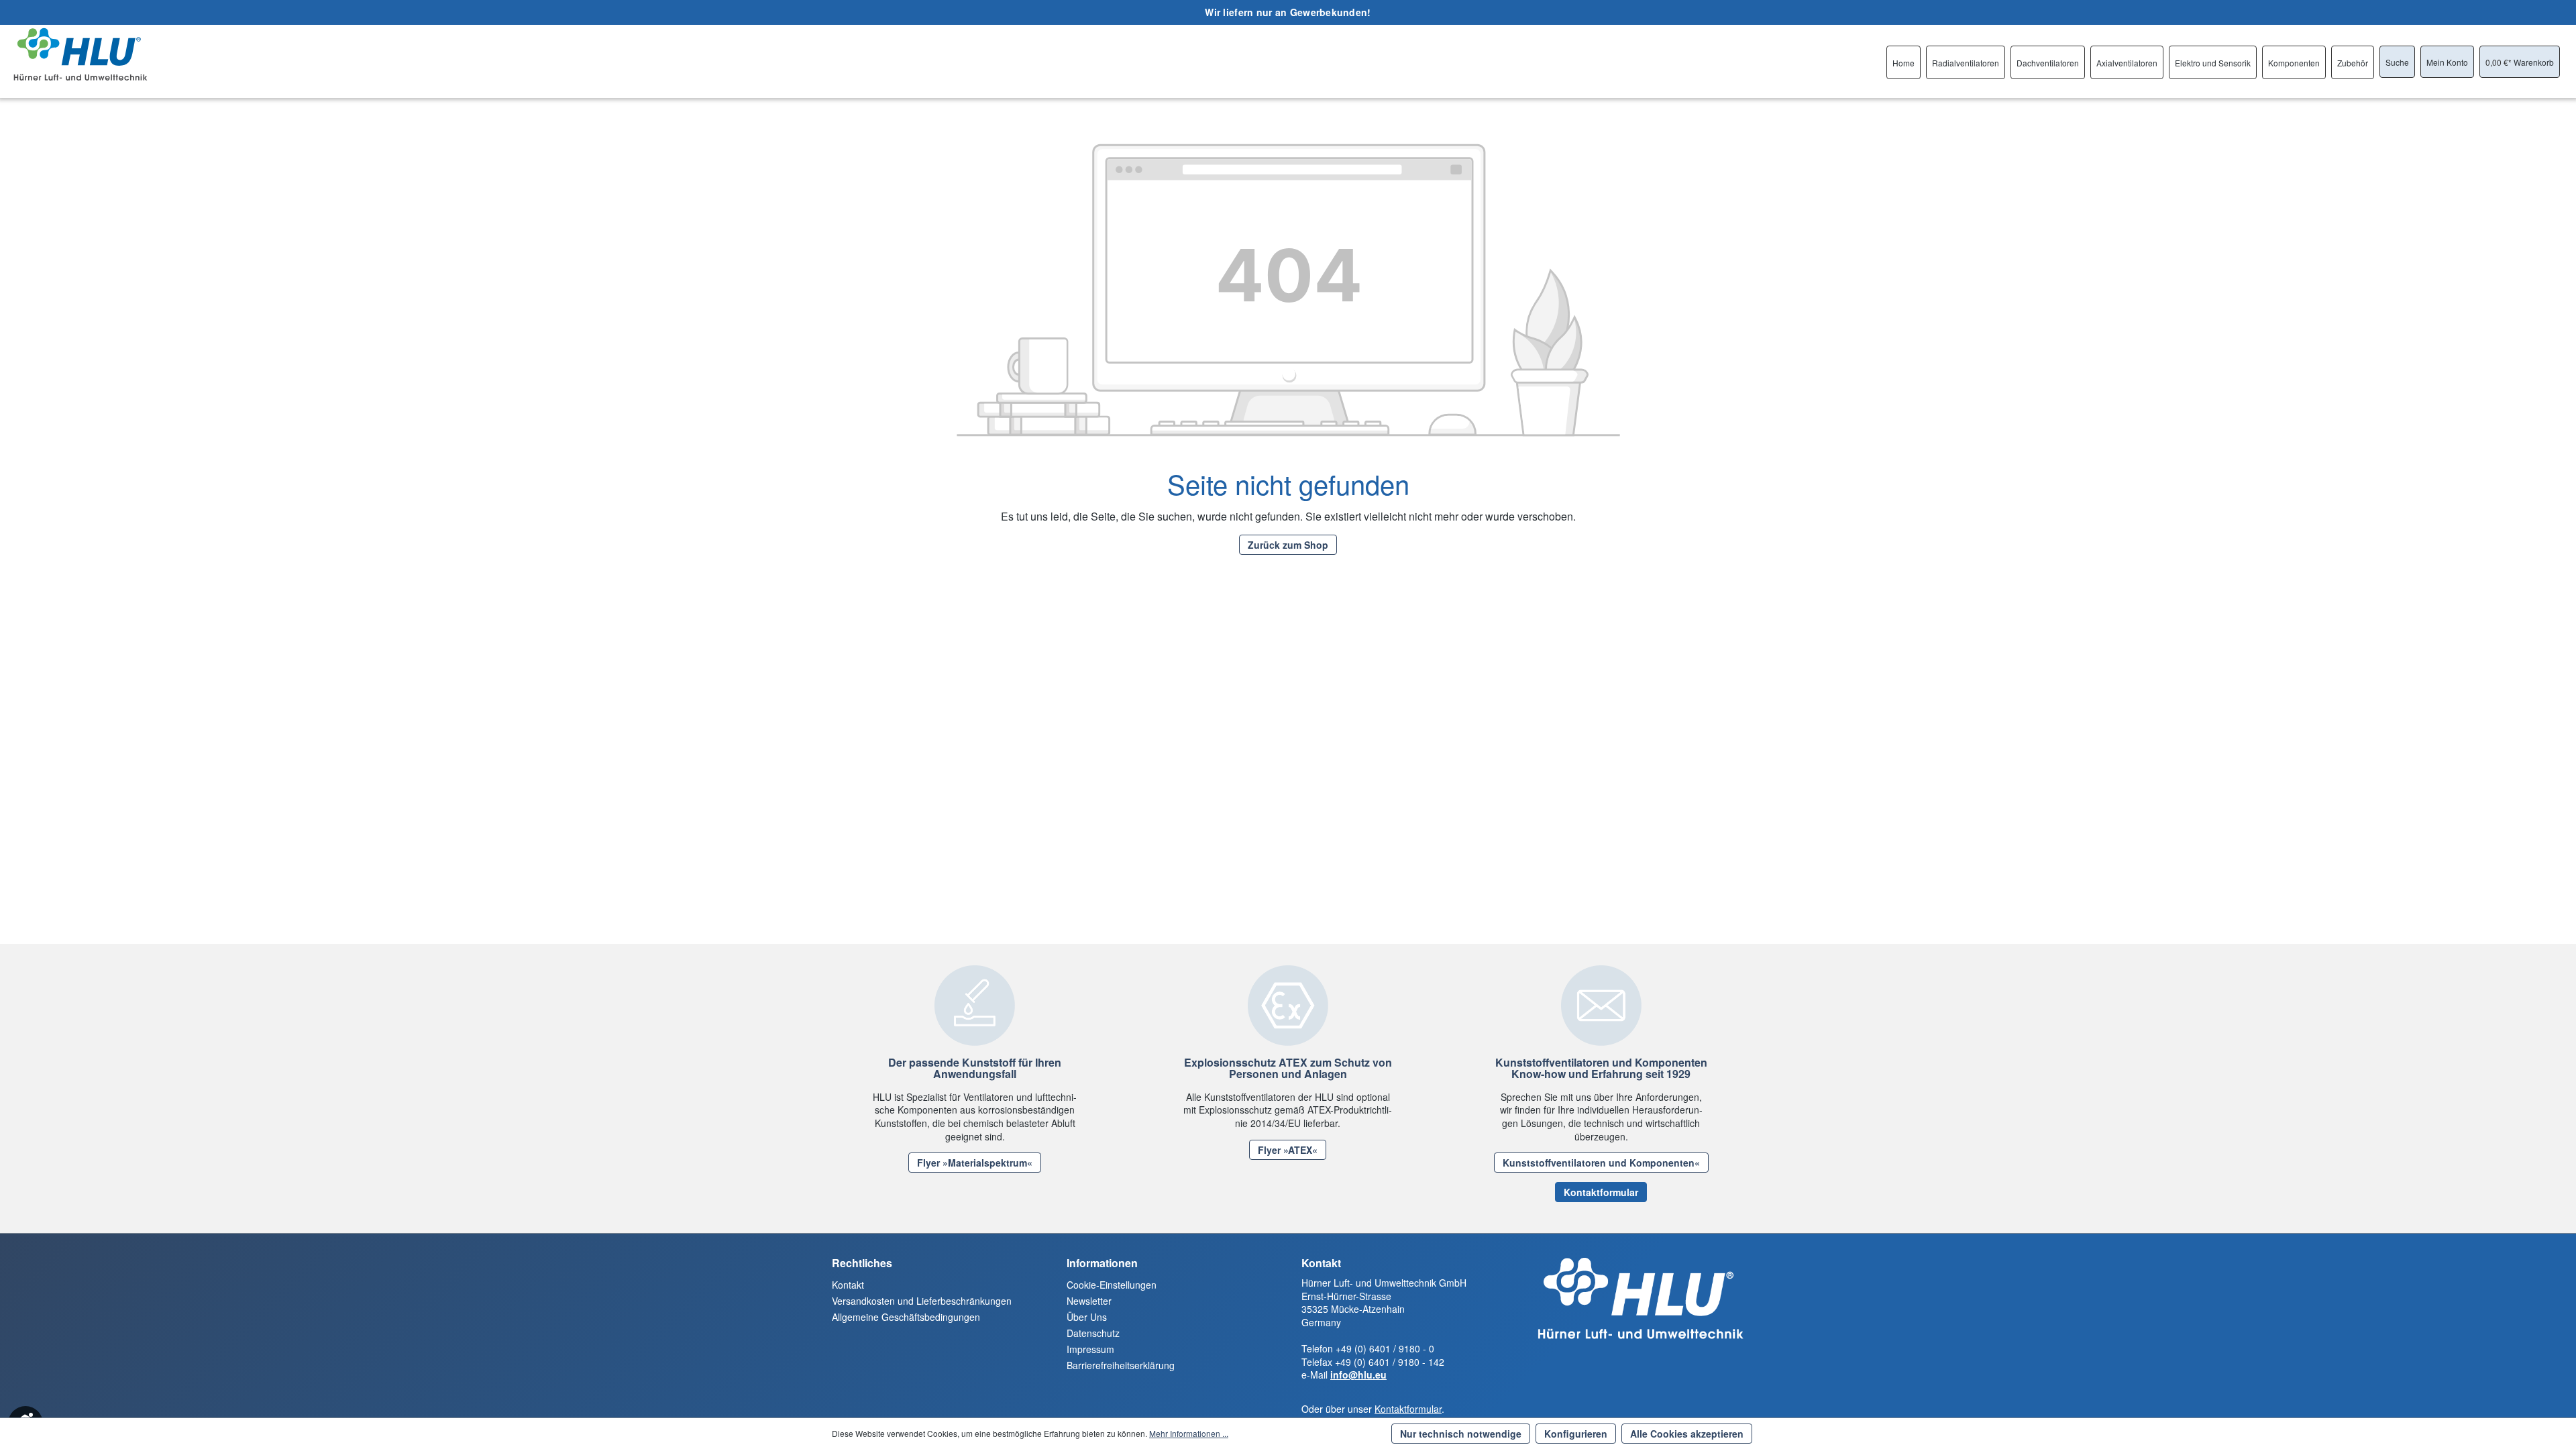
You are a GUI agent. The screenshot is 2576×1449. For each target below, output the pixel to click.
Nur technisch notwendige (1461, 1434)
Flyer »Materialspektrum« (975, 1163)
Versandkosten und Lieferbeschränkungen (922, 1301)
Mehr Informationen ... (1189, 1433)
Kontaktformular (1601, 1192)
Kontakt (848, 1285)
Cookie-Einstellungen (1112, 1285)
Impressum (1090, 1349)
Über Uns (1087, 1317)
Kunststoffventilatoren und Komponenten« (1601, 1163)
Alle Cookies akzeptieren (1687, 1434)
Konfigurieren (1576, 1434)
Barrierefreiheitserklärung (1121, 1365)
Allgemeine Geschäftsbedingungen (906, 1317)
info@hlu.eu (1358, 1375)
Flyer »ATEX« (1288, 1150)
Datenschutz (1093, 1333)
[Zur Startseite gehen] (80, 54)
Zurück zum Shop (1288, 545)
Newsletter (1089, 1301)
